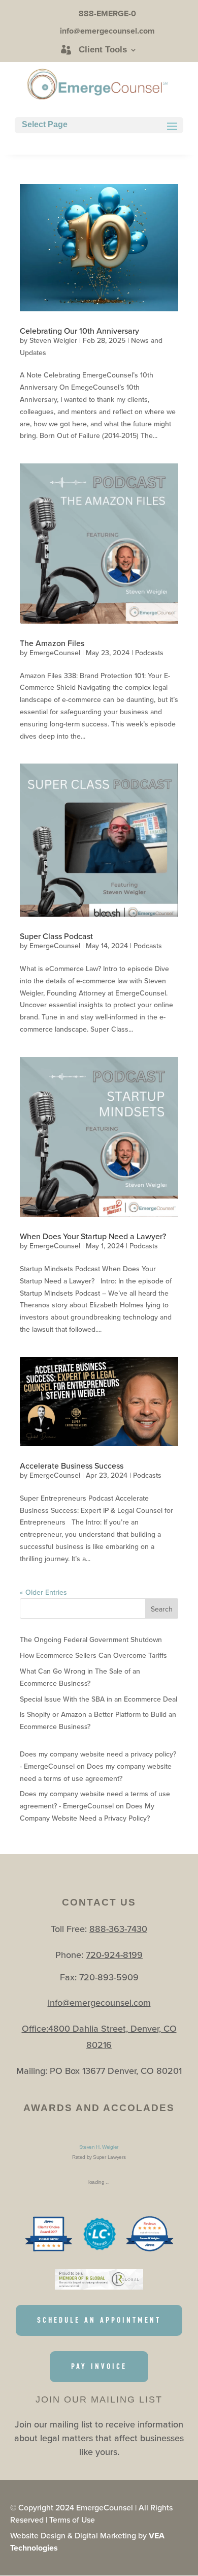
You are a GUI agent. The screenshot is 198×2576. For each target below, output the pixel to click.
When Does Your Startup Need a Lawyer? (93, 1236)
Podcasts (149, 653)
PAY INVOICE (99, 2366)
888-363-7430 (118, 1929)
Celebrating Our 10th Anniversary (79, 331)
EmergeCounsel (55, 653)
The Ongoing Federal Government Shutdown (91, 1640)
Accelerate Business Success (72, 1466)
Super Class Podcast (56, 936)
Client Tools (103, 50)
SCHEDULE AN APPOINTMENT (99, 2320)
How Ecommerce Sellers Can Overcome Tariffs (93, 1655)
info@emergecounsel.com (99, 2002)
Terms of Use (72, 2520)
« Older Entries (43, 1592)
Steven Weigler (53, 340)
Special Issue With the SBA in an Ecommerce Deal (98, 1699)
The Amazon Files (52, 643)
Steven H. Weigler (99, 2147)
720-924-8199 (114, 1955)
